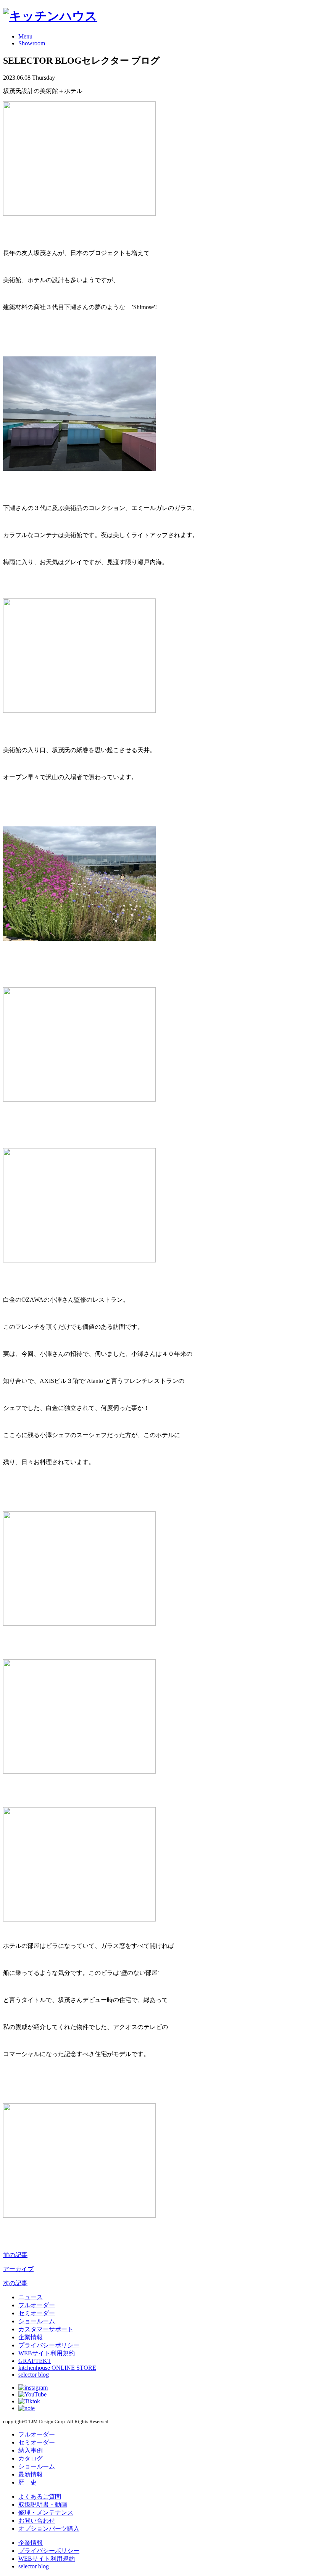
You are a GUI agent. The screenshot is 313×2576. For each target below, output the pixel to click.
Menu (25, 36)
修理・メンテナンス (46, 2513)
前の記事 (15, 2255)
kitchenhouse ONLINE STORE (57, 2368)
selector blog (34, 2375)
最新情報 (31, 2474)
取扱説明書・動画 (43, 2505)
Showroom (32, 43)
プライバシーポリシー (49, 2345)
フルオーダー (37, 2305)
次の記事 (15, 2283)
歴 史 (27, 2482)
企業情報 (31, 2337)
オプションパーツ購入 (49, 2529)
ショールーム (37, 2321)
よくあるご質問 (40, 2497)
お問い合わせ (37, 2521)
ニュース (31, 2297)
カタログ (31, 2458)
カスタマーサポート (46, 2329)
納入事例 (31, 2450)
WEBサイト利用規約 (47, 2353)
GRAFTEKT (35, 2361)
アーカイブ (18, 2269)
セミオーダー (37, 2313)
